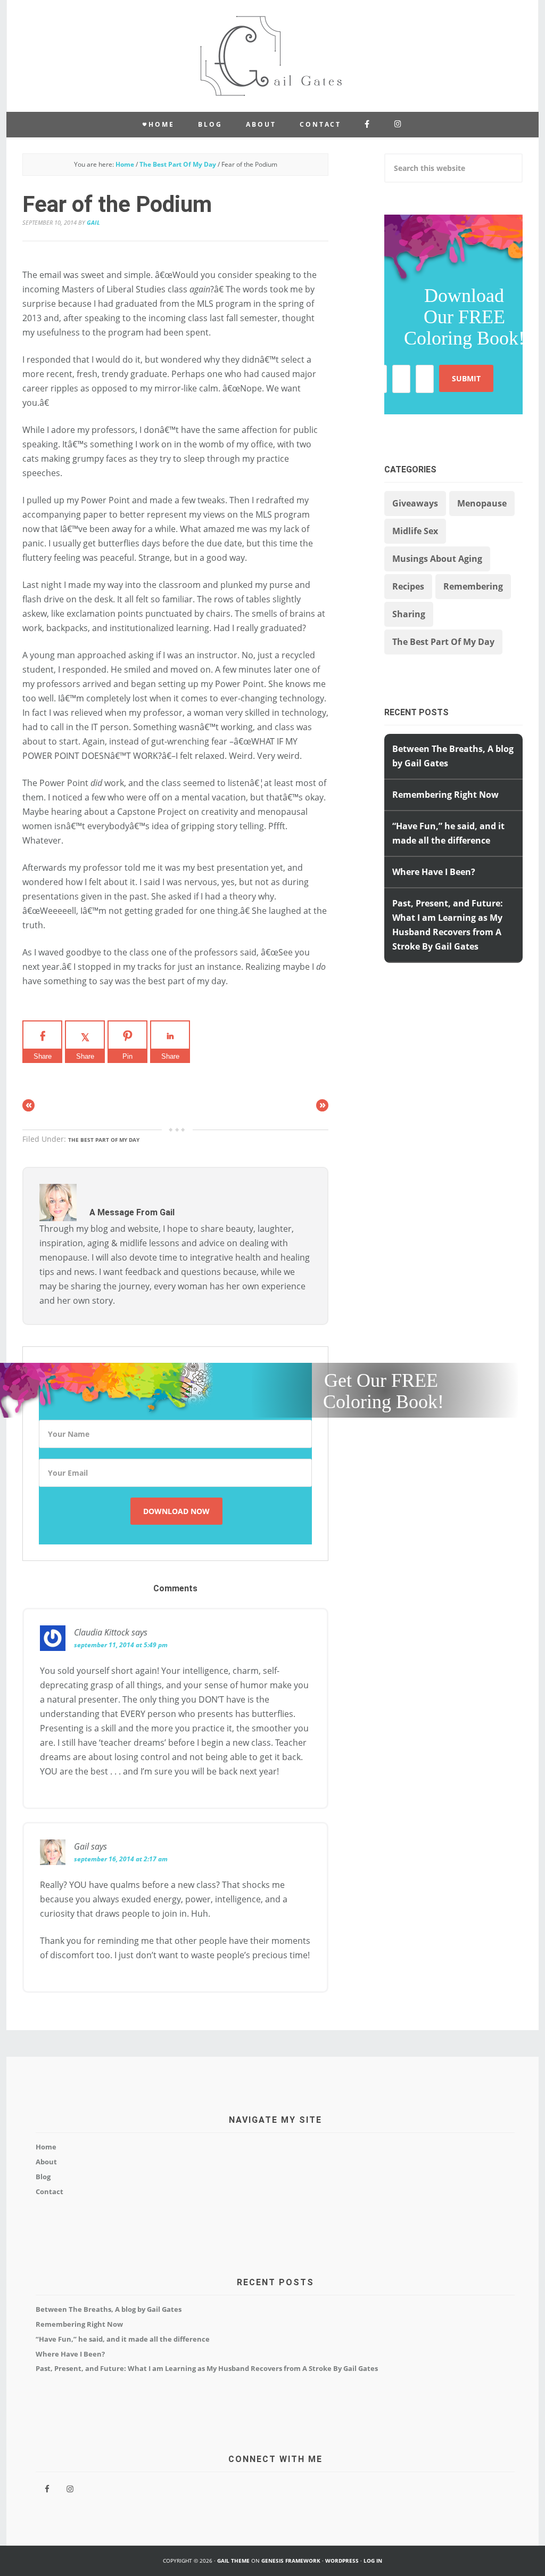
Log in (373, 2561)
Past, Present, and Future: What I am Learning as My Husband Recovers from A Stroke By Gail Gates (207, 2368)
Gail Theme (233, 2561)
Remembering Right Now (445, 795)
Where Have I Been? (434, 872)
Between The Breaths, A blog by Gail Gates (109, 2309)
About (46, 2162)
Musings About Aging (437, 559)
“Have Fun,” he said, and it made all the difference (123, 2339)
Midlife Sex (415, 531)
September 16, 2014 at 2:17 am (121, 1859)
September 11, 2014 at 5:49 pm (121, 1645)
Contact (49, 2191)
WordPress (342, 2561)
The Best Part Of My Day (104, 1140)
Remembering (473, 586)
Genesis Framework (291, 2561)
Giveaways (415, 503)
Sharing (409, 614)
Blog (43, 2177)
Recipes (408, 586)
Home (46, 2147)
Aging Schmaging (272, 56)
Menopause (482, 503)
